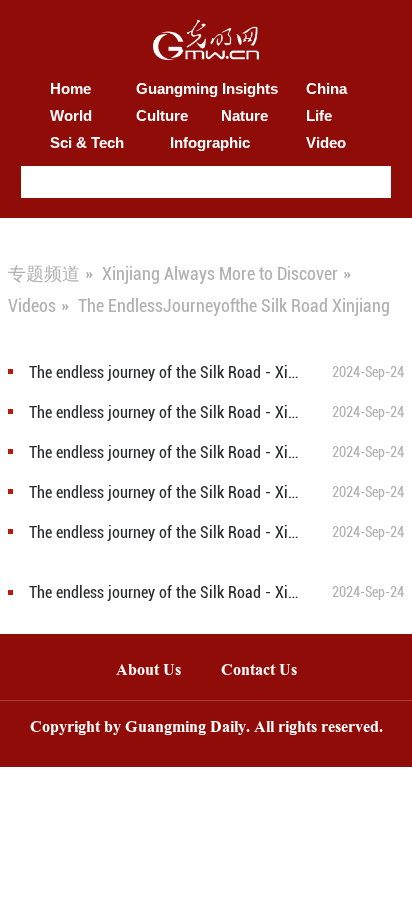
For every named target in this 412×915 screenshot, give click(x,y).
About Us (148, 671)
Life (319, 115)
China (326, 88)
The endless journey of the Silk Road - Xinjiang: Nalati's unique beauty (167, 532)
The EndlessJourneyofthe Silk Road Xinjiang (234, 305)
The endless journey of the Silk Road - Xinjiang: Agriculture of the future (167, 452)
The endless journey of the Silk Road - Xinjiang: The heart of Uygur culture (167, 592)
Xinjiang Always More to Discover (220, 273)
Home (70, 88)
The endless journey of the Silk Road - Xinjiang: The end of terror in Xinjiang (167, 492)
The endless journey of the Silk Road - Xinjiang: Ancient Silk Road (167, 412)
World (71, 115)
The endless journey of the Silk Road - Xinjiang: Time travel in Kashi (167, 372)
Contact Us (269, 671)
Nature (244, 115)
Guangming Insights (207, 88)
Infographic (210, 142)
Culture (162, 115)
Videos (32, 305)
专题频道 (44, 273)
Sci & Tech (87, 142)
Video (326, 142)
